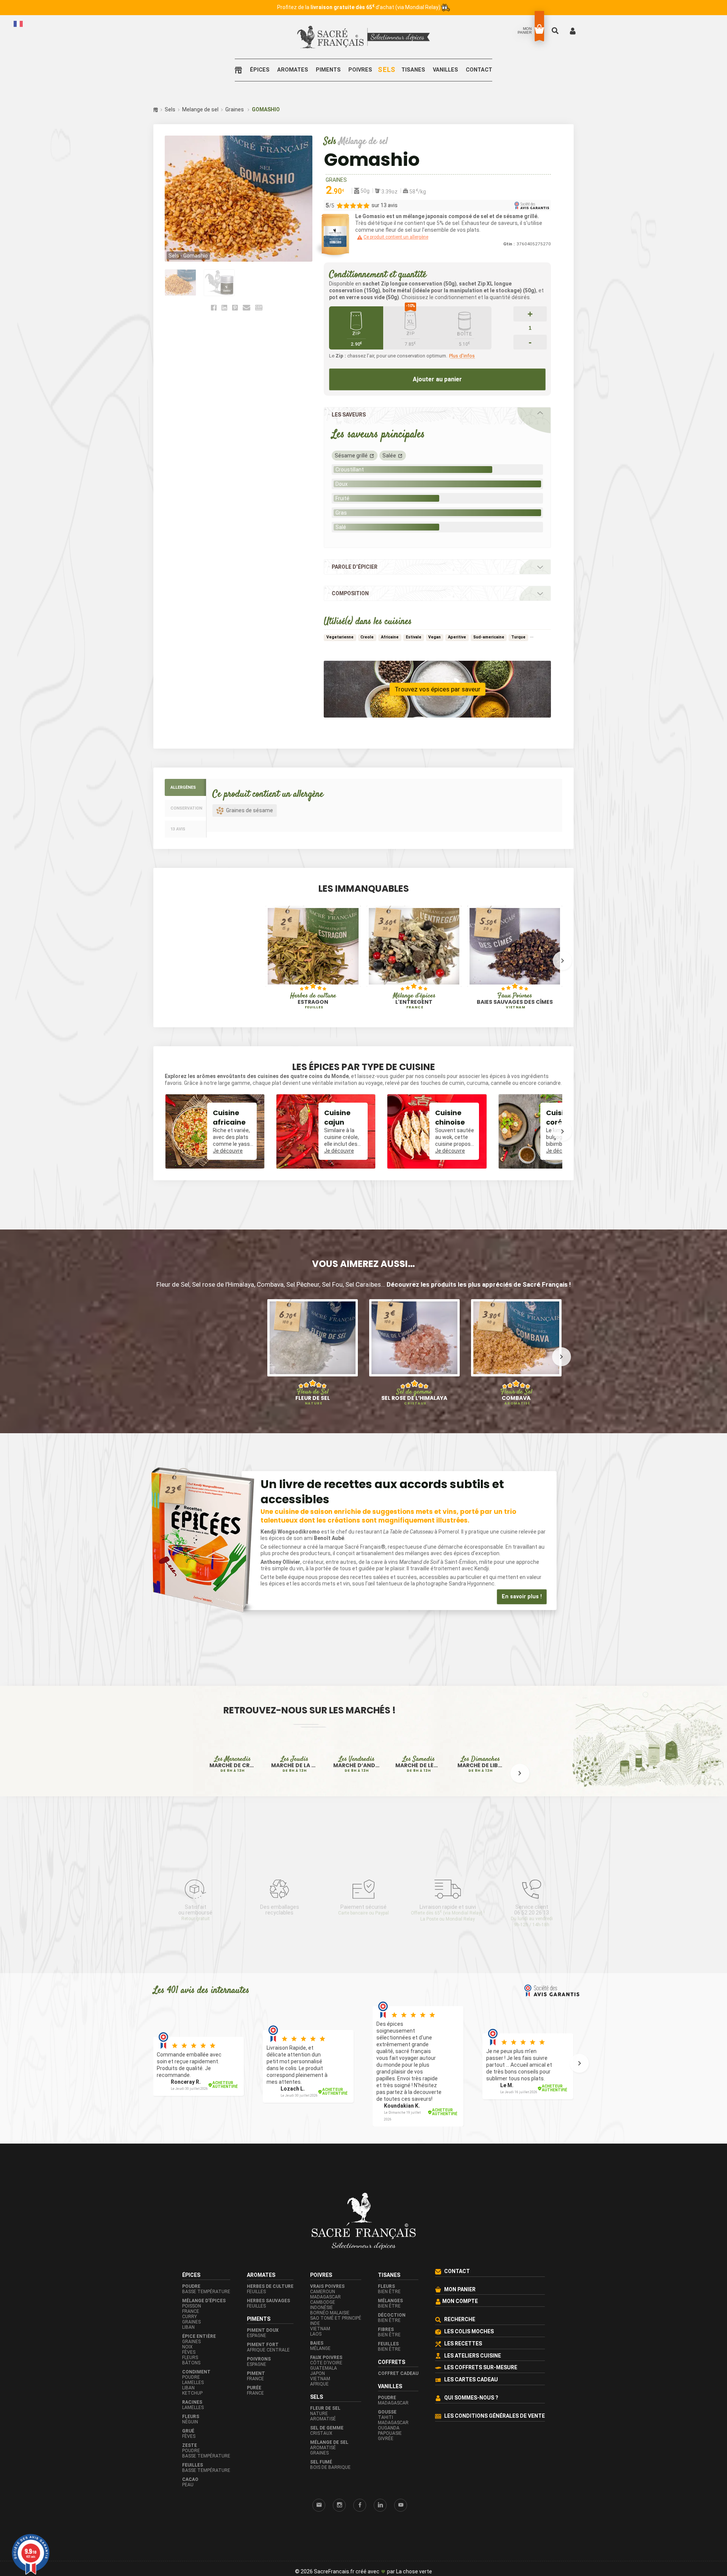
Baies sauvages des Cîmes (515, 1001)
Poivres (360, 70)
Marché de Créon (233, 1808)
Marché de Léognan (419, 1808)
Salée (389, 456)
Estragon (313, 1001)
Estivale (414, 637)
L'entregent (414, 1001)
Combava (516, 1397)
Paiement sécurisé (363, 1938)
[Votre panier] (539, 29)
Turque (518, 637)
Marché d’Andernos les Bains (357, 1808)
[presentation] (165, 961)
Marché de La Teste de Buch (295, 1808)
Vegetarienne (340, 637)
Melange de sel (200, 109)
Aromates (293, 70)
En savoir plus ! (522, 1597)
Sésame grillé (351, 456)
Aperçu (287, 972)
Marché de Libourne (481, 1808)
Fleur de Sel (313, 1397)
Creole (367, 637)
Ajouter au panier (437, 379)
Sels (387, 70)
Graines (235, 109)
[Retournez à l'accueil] (240, 70)
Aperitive (457, 637)
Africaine (390, 637)
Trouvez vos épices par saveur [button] (438, 689)
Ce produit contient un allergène (396, 237)
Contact (479, 70)
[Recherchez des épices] (556, 30)
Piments (328, 70)
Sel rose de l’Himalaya (414, 1397)
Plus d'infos (462, 356)
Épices (260, 70)
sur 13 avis (385, 205)
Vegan (434, 637)
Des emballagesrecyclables (280, 1938)
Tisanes (413, 70)
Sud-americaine (489, 637)
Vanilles (445, 70)
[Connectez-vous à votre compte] (573, 30)
